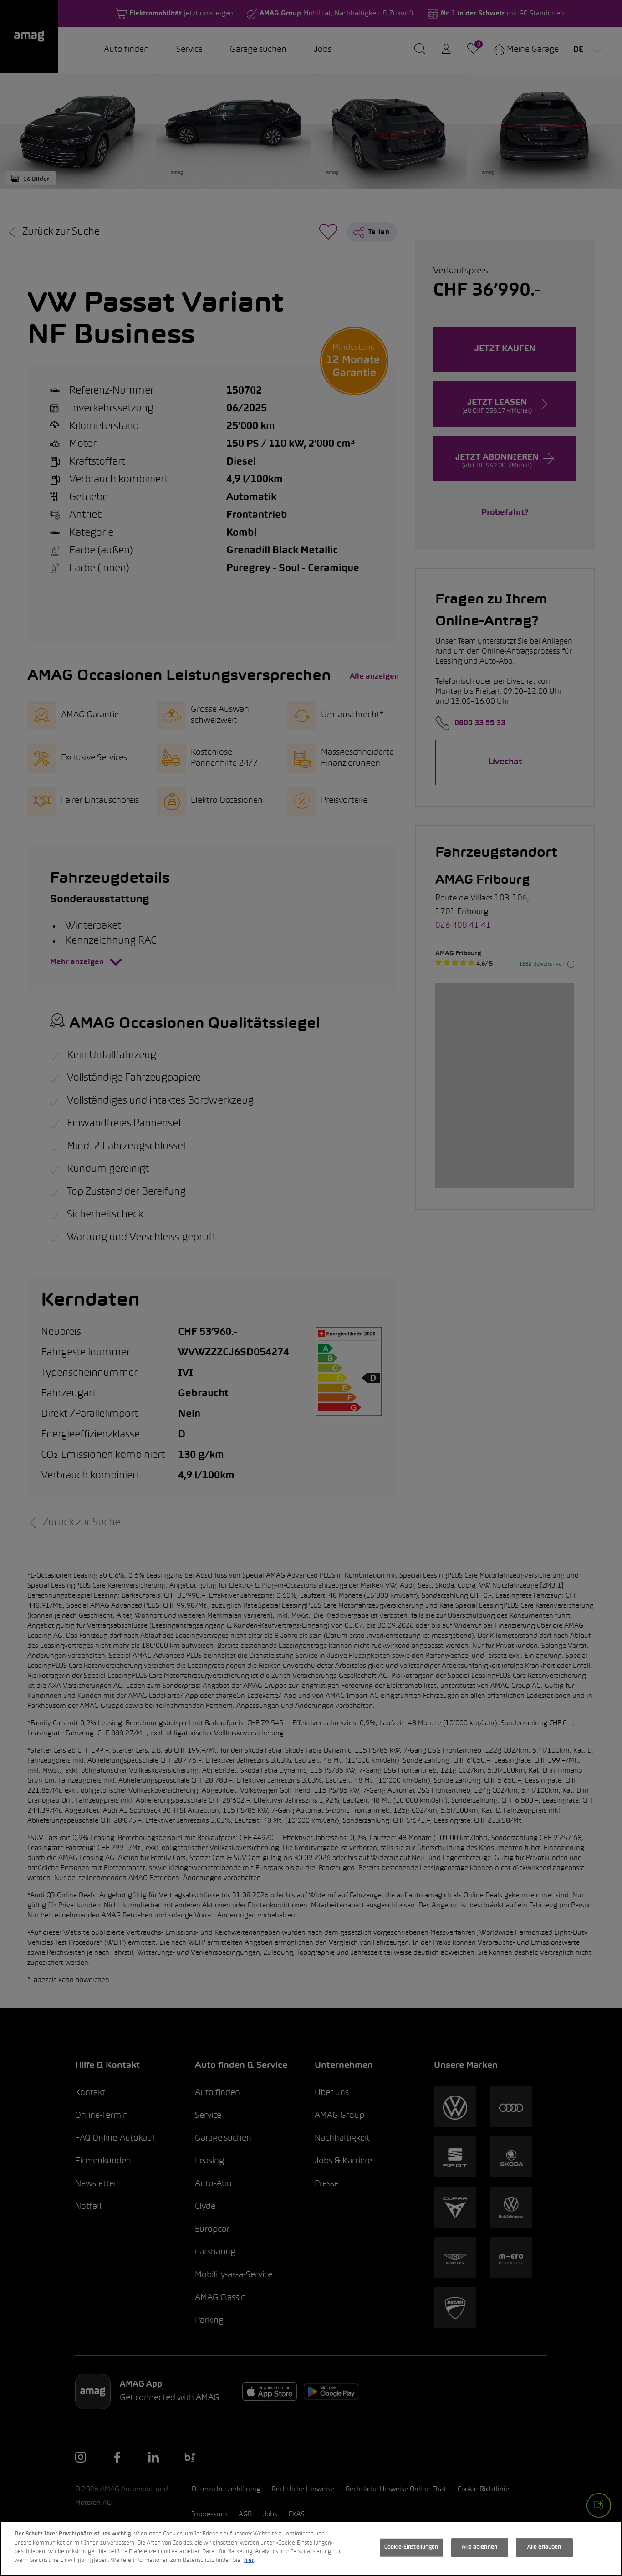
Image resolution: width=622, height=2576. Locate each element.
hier (249, 2561)
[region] (311, 2548)
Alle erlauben (544, 2547)
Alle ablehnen (479, 2547)
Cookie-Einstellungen (411, 2547)
